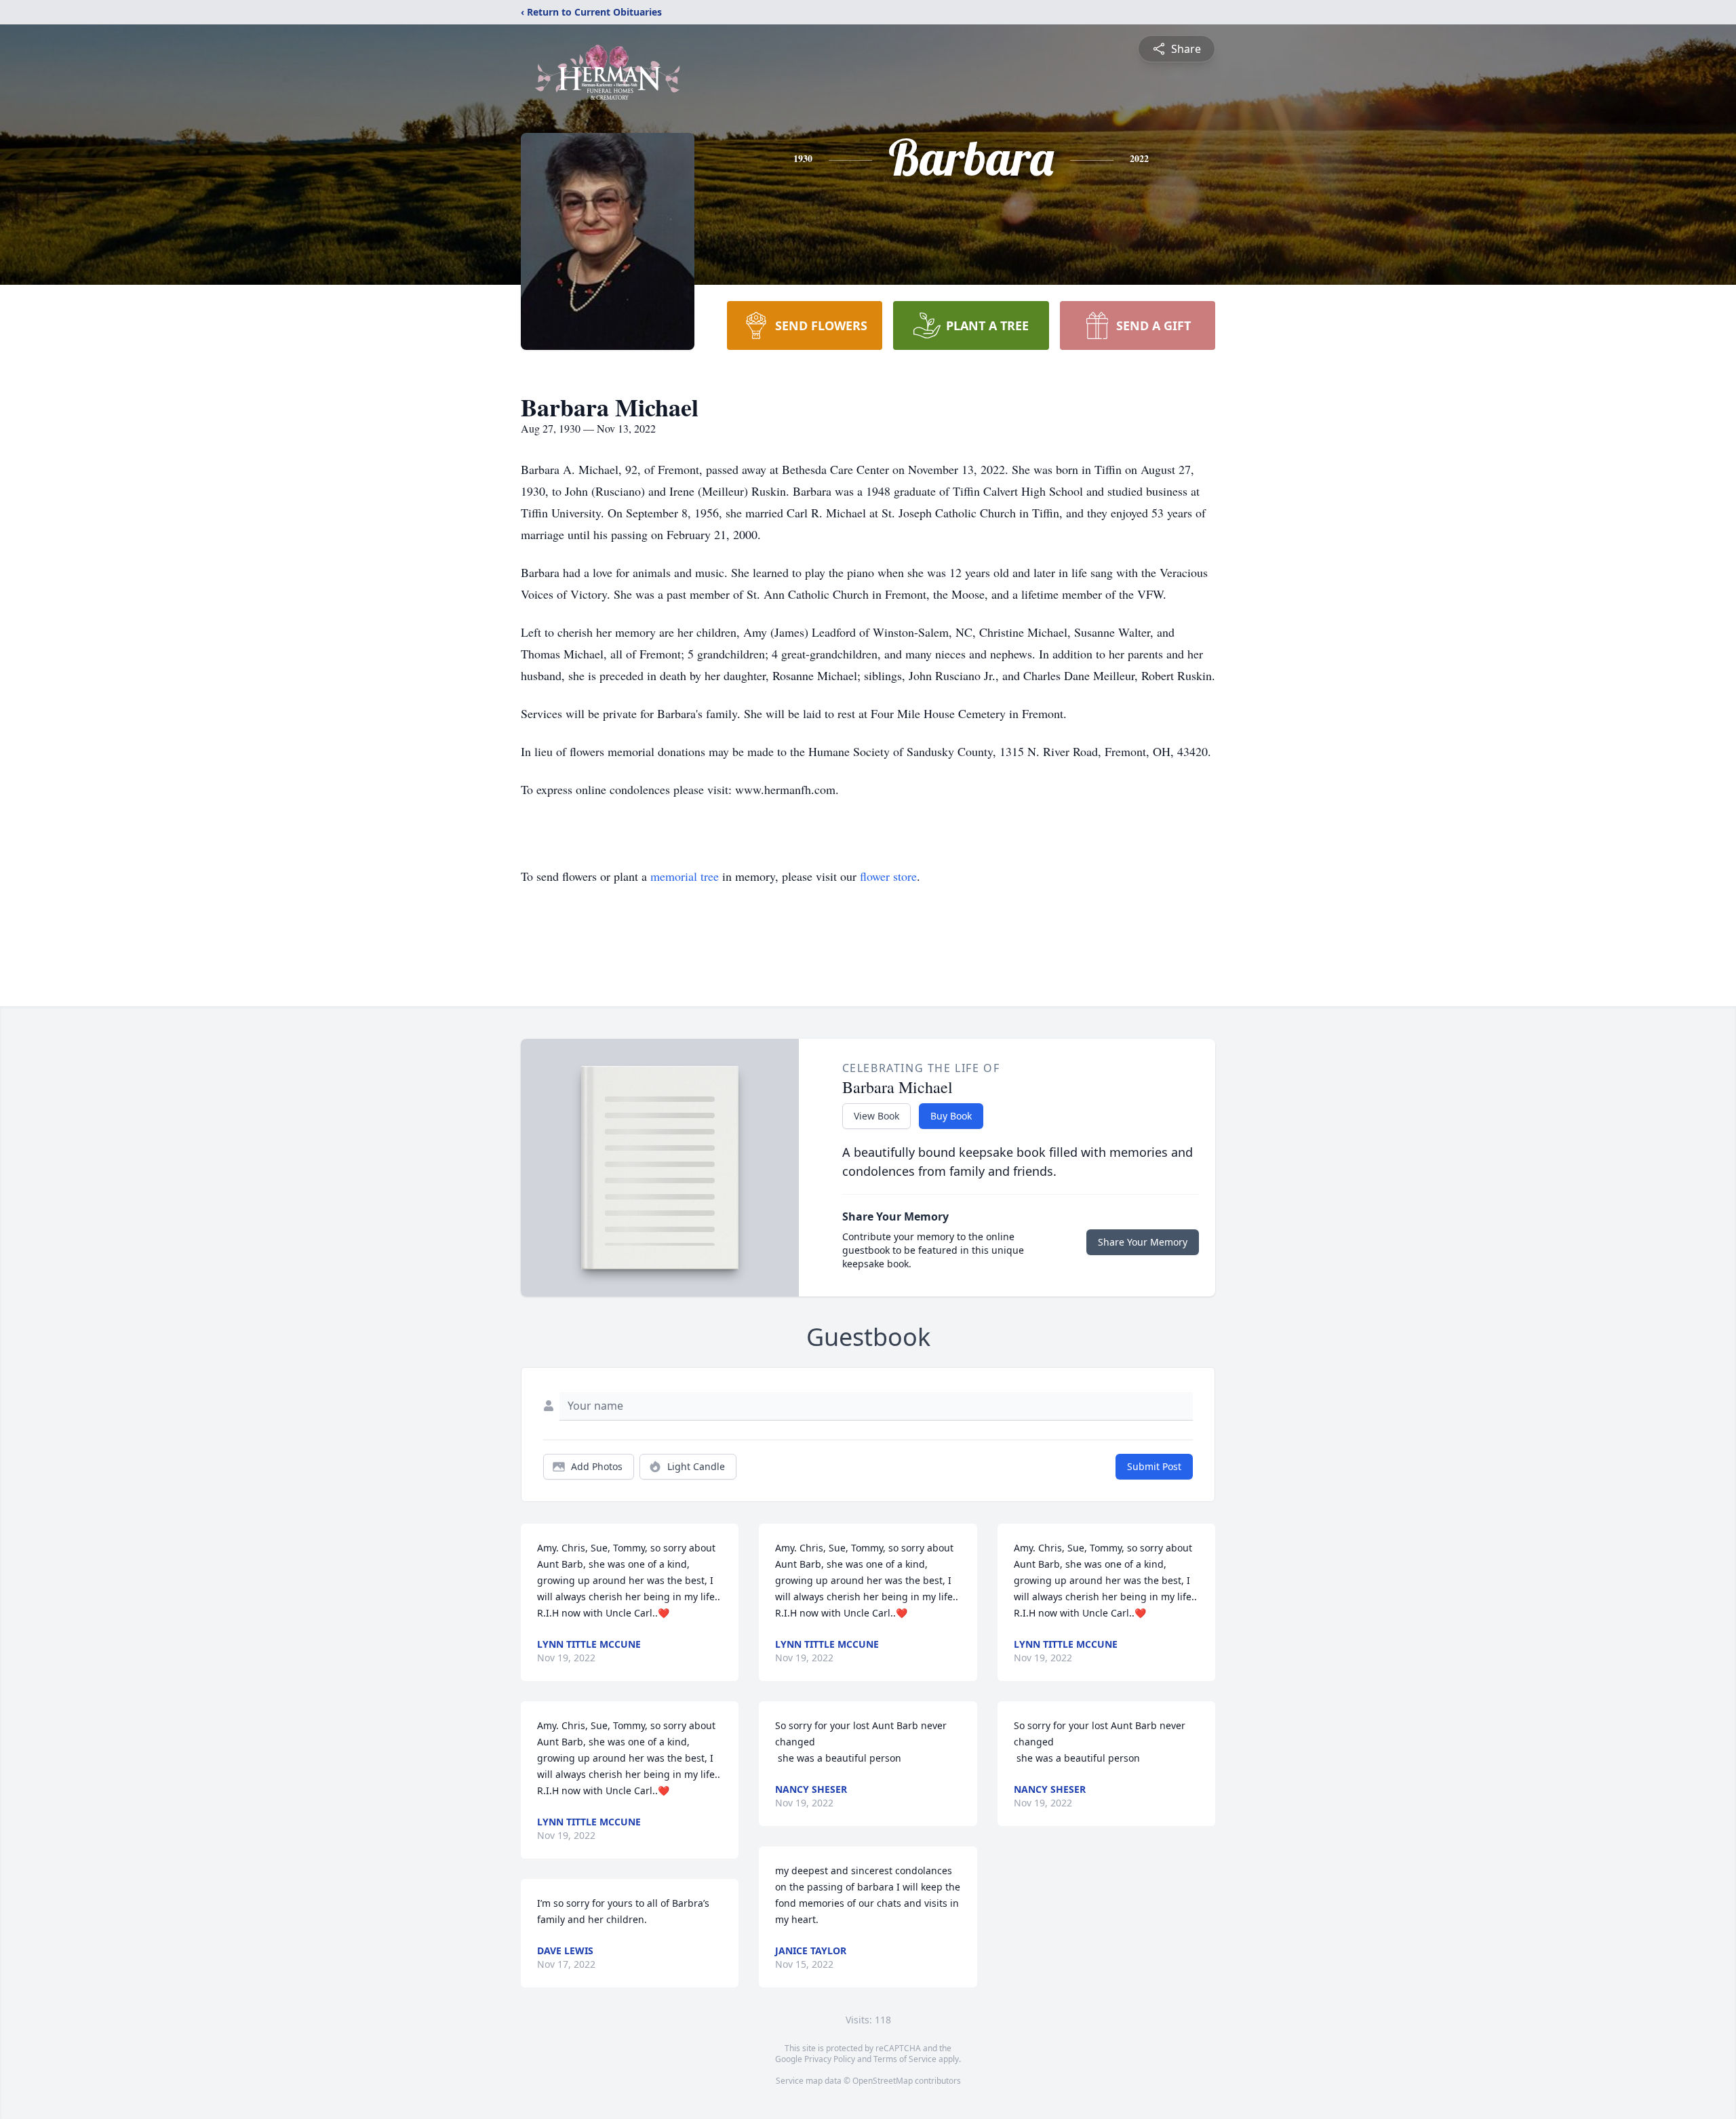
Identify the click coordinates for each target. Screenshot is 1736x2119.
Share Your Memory (1143, 1242)
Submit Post (1154, 1466)
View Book (876, 1116)
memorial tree (685, 876)
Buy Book (951, 1116)
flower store (888, 876)
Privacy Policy (830, 2059)
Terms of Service (905, 2059)
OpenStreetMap (883, 2081)
